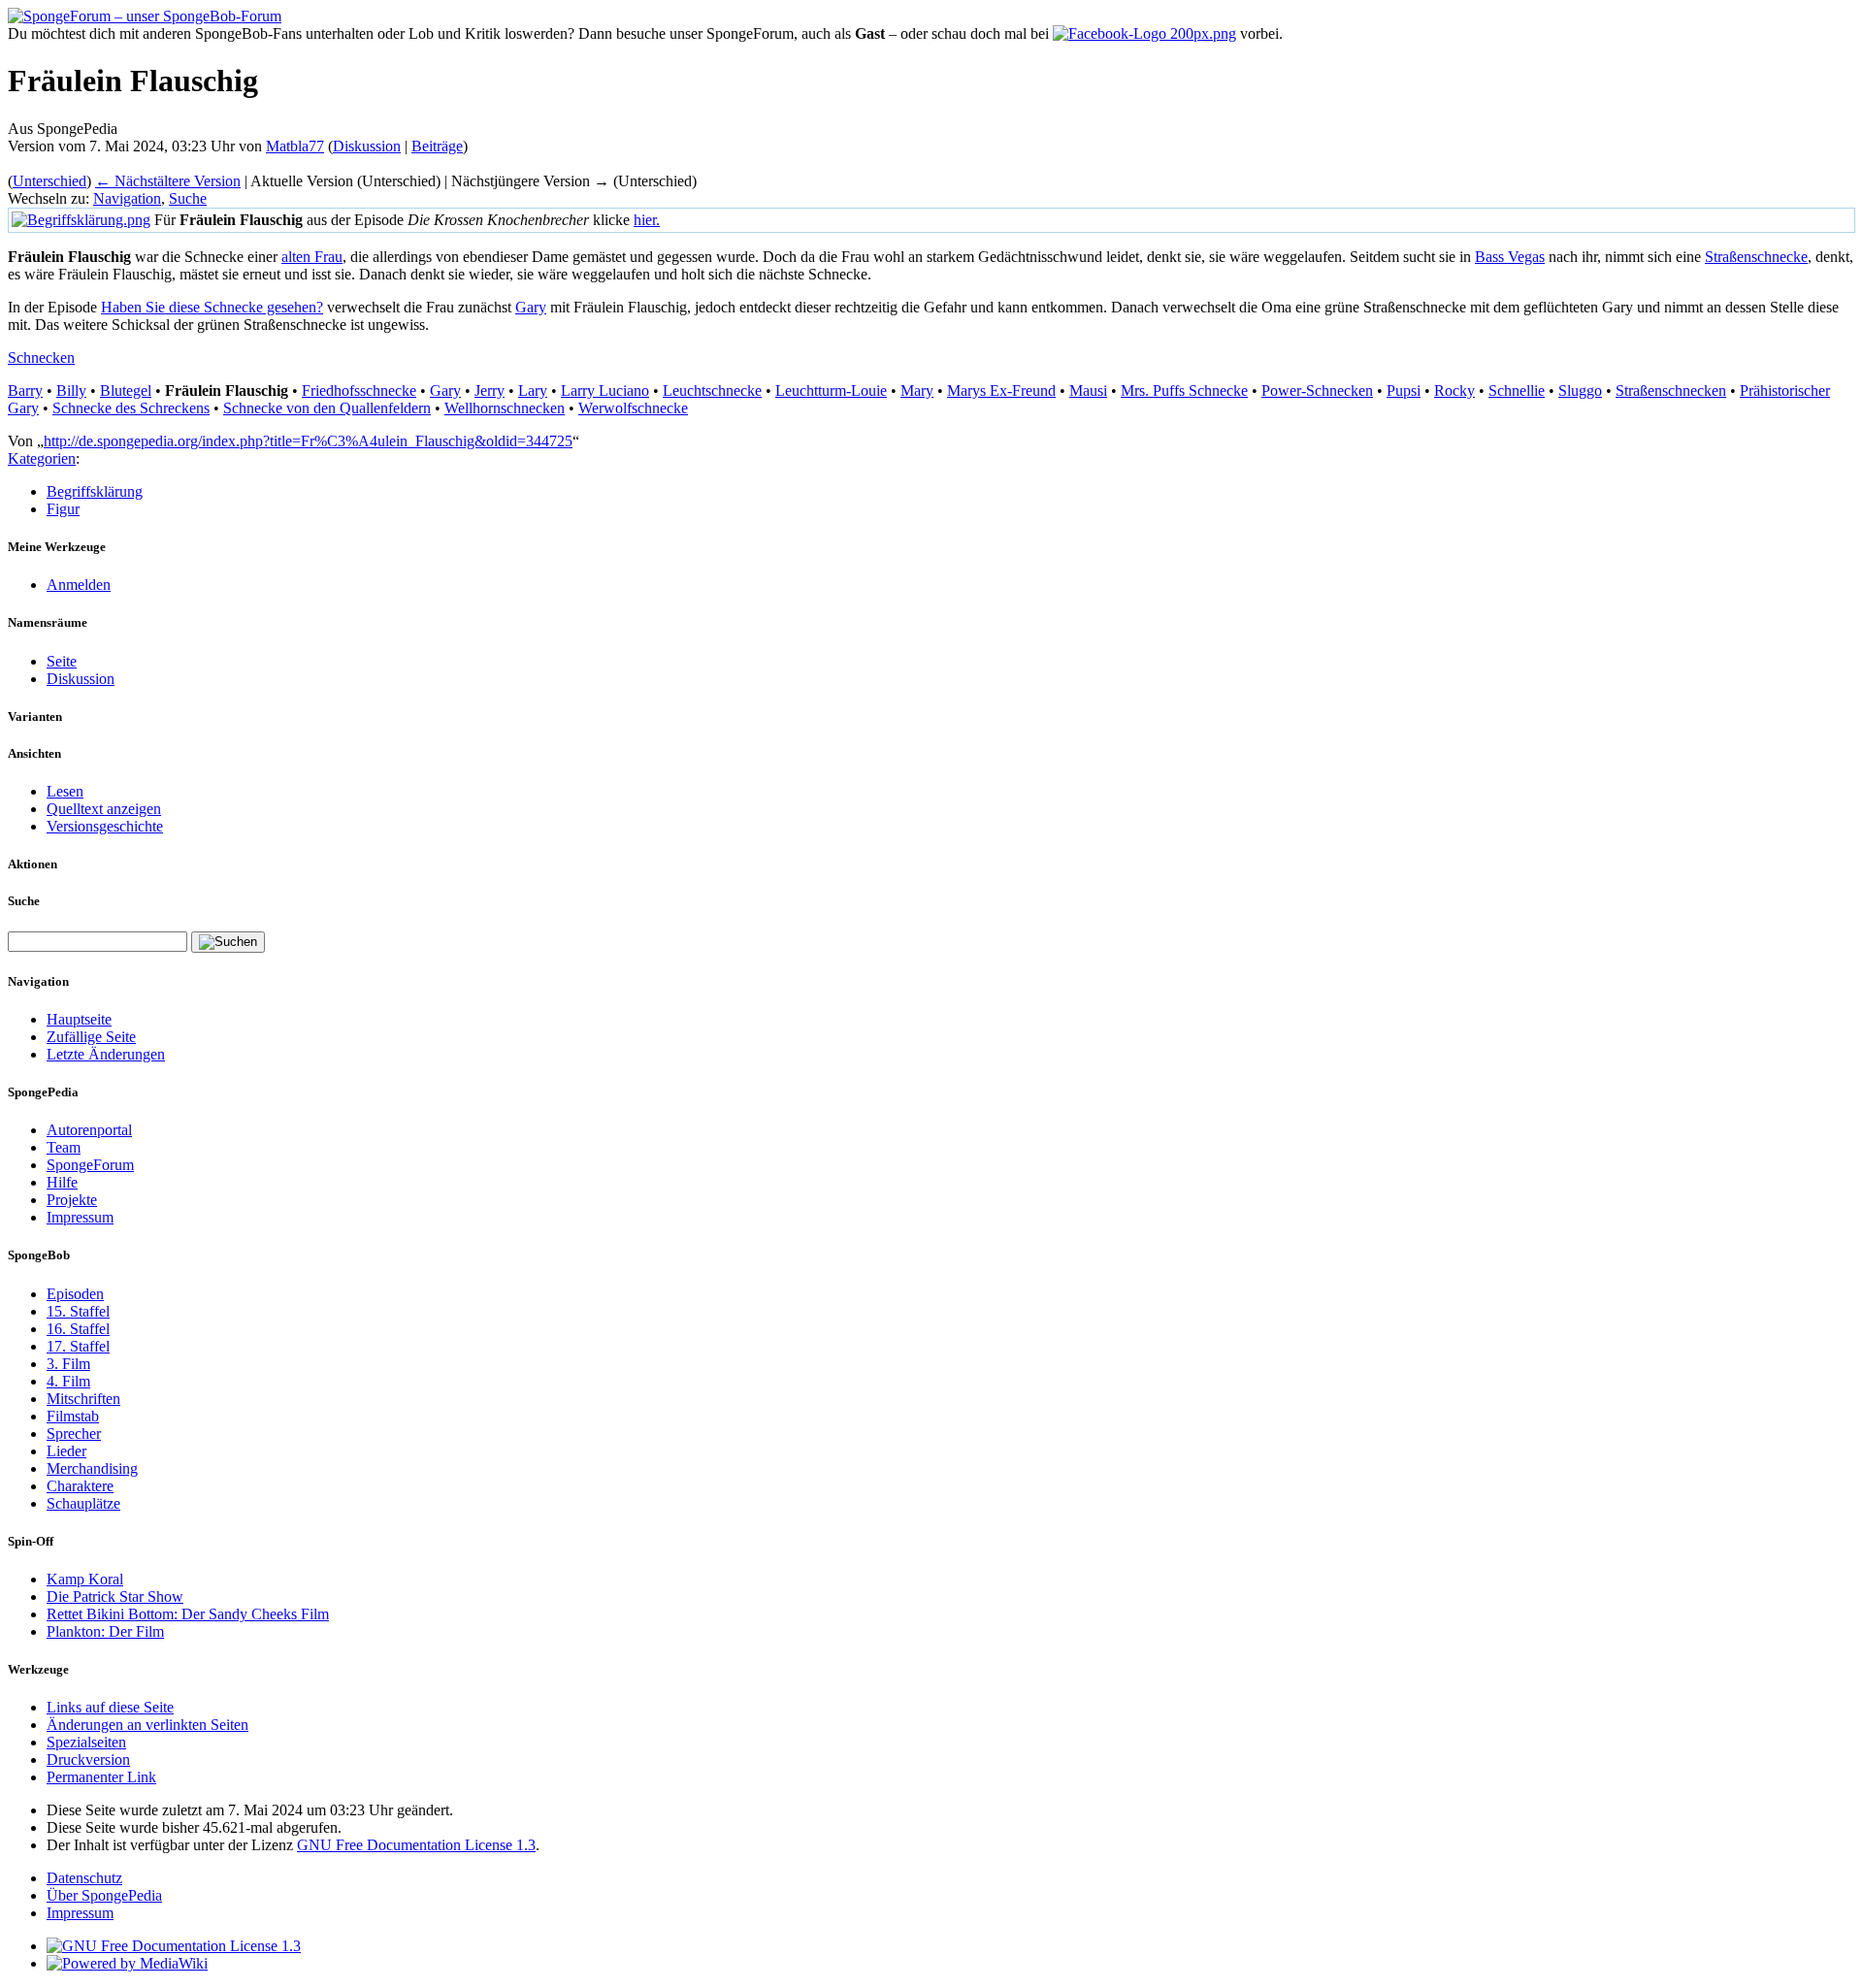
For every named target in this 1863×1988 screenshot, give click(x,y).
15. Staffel (78, 1311)
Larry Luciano (605, 391)
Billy (71, 391)
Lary (533, 391)
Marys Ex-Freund (1001, 391)
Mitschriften (83, 1399)
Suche (188, 198)
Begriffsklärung (95, 491)
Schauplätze (83, 1503)
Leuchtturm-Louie (831, 391)
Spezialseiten (86, 1742)
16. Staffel (78, 1329)
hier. (647, 220)
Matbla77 (295, 146)
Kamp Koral (85, 1579)
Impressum (80, 1217)
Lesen (65, 791)
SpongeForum (90, 1165)
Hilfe (62, 1182)
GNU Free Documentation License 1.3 (416, 1845)
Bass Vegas (1510, 257)
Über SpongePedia (104, 1895)
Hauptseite (79, 1019)
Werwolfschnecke (633, 408)
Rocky (1454, 391)
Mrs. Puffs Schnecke (1184, 391)
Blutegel (126, 391)
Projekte (72, 1200)
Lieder (66, 1451)
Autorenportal (89, 1130)
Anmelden (79, 585)
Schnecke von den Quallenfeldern (327, 408)
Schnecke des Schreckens (131, 408)
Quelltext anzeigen (104, 809)
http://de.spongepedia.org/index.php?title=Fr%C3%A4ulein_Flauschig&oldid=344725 (308, 441)
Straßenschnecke (1756, 257)
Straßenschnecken (1671, 391)
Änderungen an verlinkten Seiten (147, 1725)
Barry (25, 391)
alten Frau (312, 257)
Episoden (75, 1294)
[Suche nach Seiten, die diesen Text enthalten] (228, 942)
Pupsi (1404, 391)
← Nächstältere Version (168, 181)
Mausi (1088, 391)
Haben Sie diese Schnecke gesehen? (212, 307)
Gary (531, 307)
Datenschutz (84, 1878)
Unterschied (49, 181)
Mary (917, 391)
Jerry (490, 391)
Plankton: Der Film (105, 1631)
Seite (62, 661)
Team (64, 1147)
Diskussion (367, 146)
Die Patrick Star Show (115, 1597)
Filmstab (73, 1416)
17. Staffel (78, 1346)
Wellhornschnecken (505, 408)
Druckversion (88, 1760)
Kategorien (42, 458)
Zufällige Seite (91, 1037)
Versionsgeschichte (105, 826)
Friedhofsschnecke (359, 391)
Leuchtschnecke (712, 391)
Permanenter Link (101, 1777)
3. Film (68, 1364)
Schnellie (1517, 391)
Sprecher (74, 1434)
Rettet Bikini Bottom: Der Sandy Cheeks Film (188, 1614)
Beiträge (437, 146)
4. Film (68, 1381)
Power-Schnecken (1317, 391)
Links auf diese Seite (110, 1707)
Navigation (127, 198)
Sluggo (1580, 391)
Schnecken (41, 358)
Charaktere (80, 1486)
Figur (63, 509)
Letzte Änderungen (106, 1054)
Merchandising (92, 1468)
